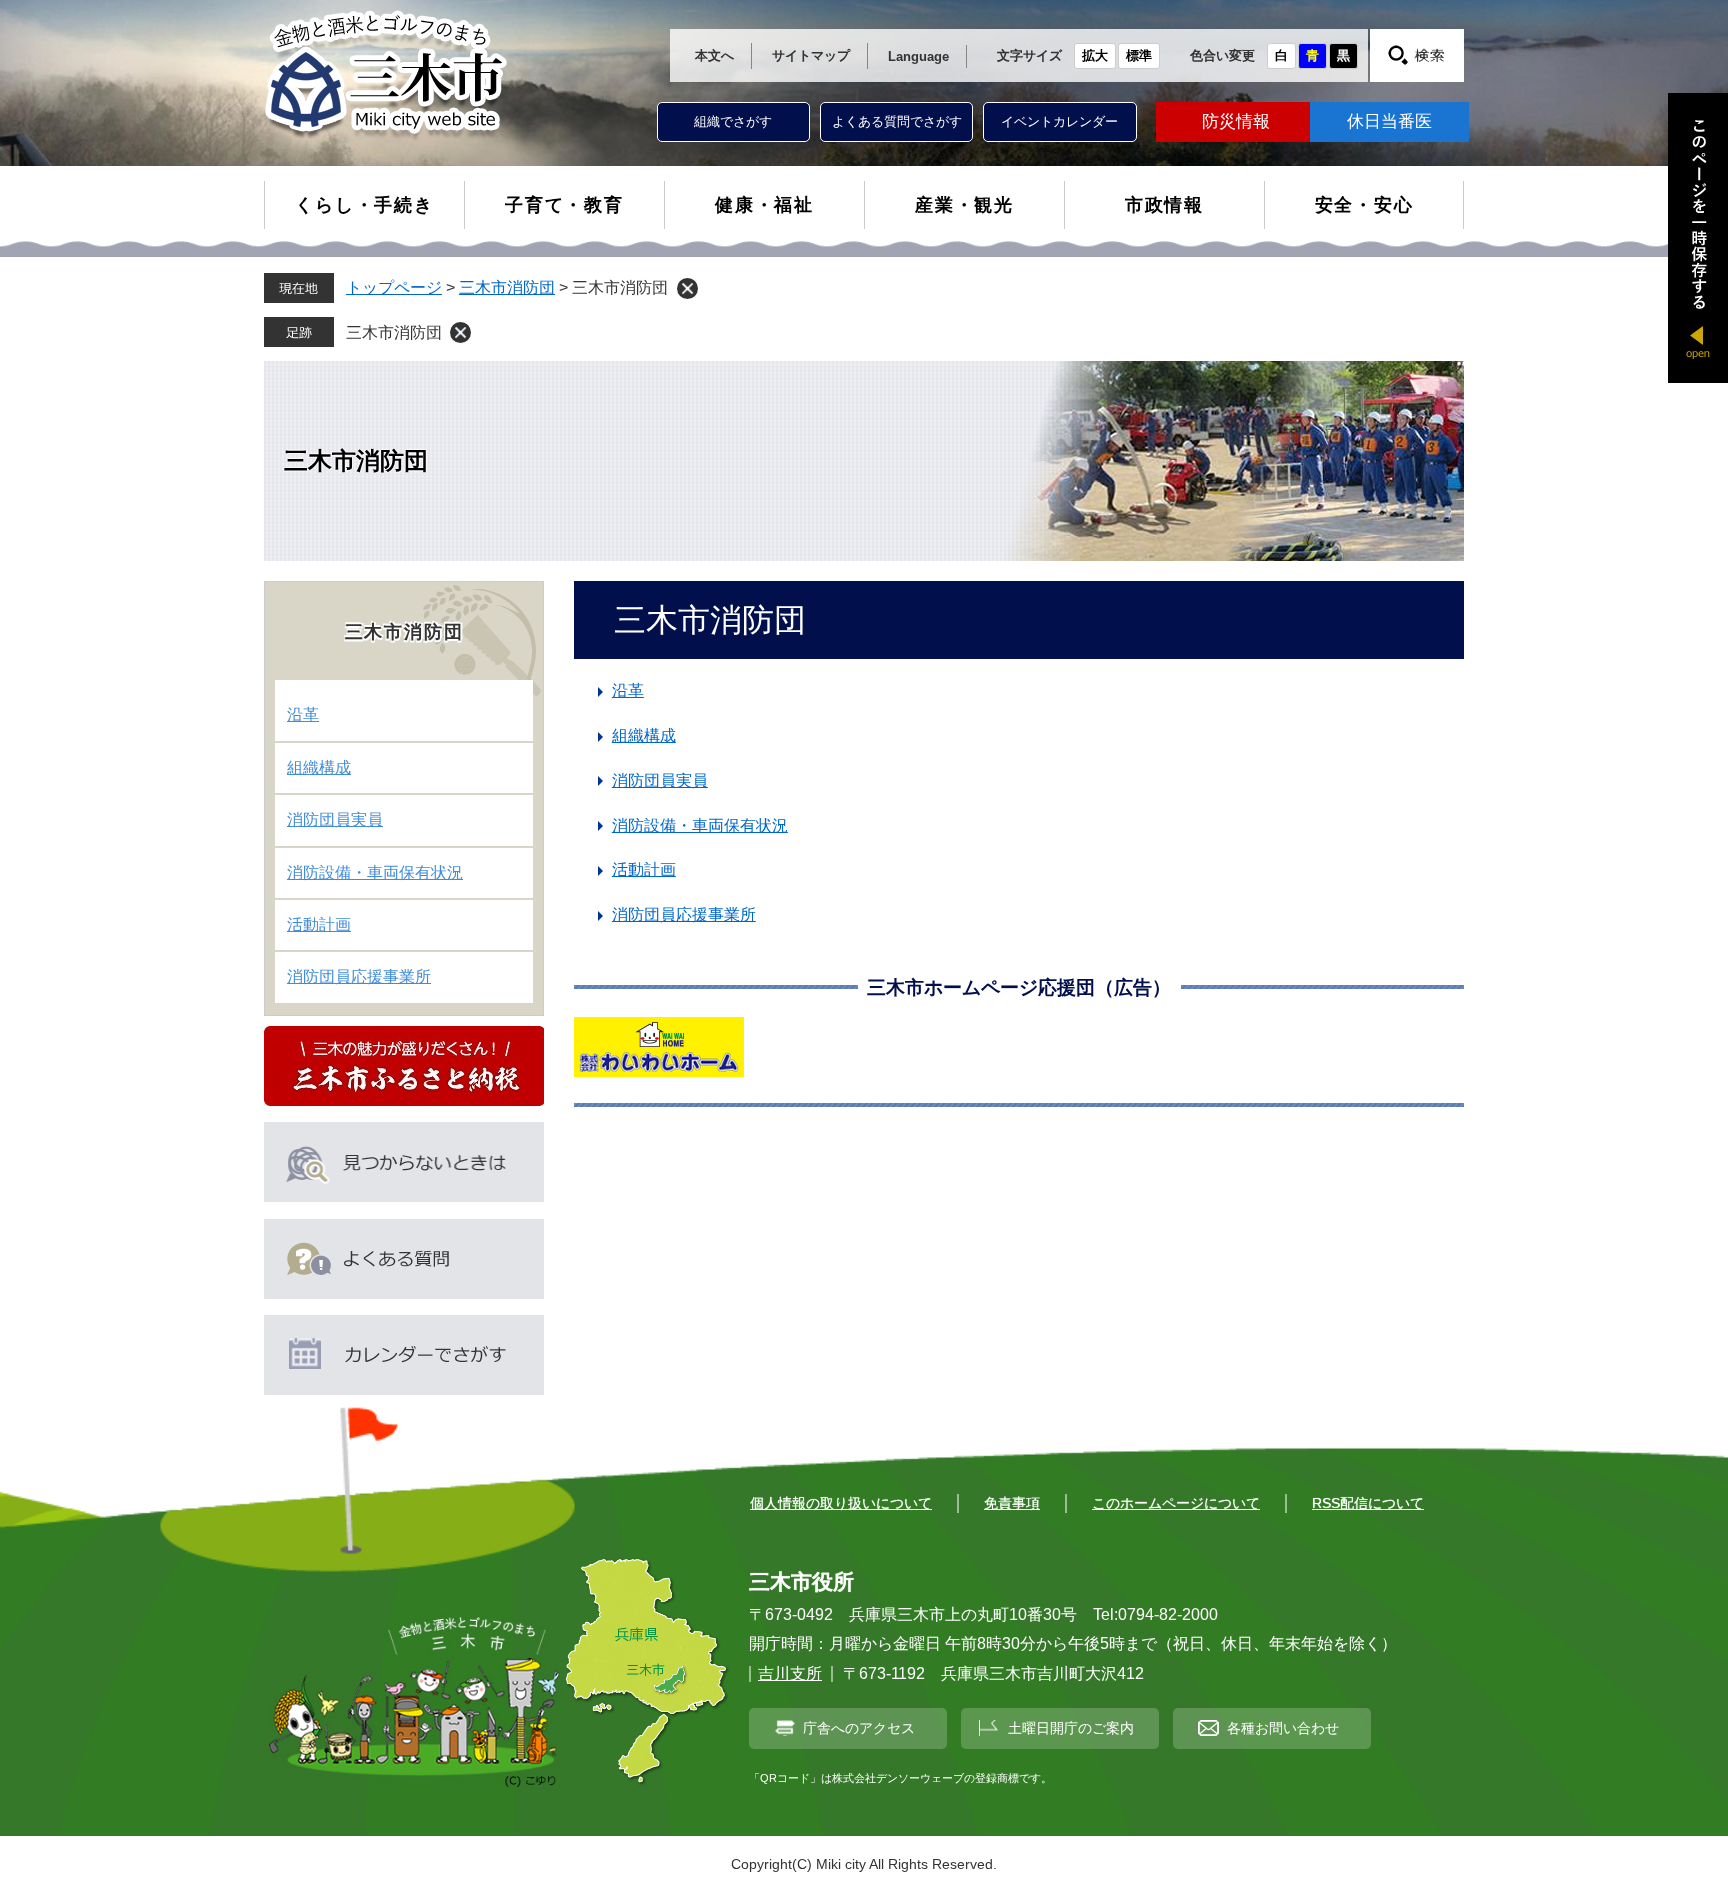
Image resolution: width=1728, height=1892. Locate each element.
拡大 (1095, 55)
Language (918, 56)
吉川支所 (790, 1673)
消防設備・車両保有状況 (700, 825)
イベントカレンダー (1059, 121)
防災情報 (1236, 121)
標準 (1139, 55)
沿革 (628, 690)
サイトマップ (811, 55)
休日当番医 (1389, 121)
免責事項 (1012, 1503)
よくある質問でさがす (897, 121)
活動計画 (644, 869)
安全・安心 (1364, 205)
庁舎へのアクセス (859, 1728)
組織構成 (644, 735)
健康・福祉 (764, 205)
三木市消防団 (507, 287)
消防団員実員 (660, 780)
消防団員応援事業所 (684, 914)
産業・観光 (964, 205)
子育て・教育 (564, 205)
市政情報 (1164, 205)
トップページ (394, 287)
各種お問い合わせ (1283, 1728)
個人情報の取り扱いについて (841, 1503)
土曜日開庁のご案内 (1071, 1728)
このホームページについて (1176, 1503)
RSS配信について (1368, 1503)
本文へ (714, 55)
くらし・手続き (364, 205)
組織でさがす (733, 121)
